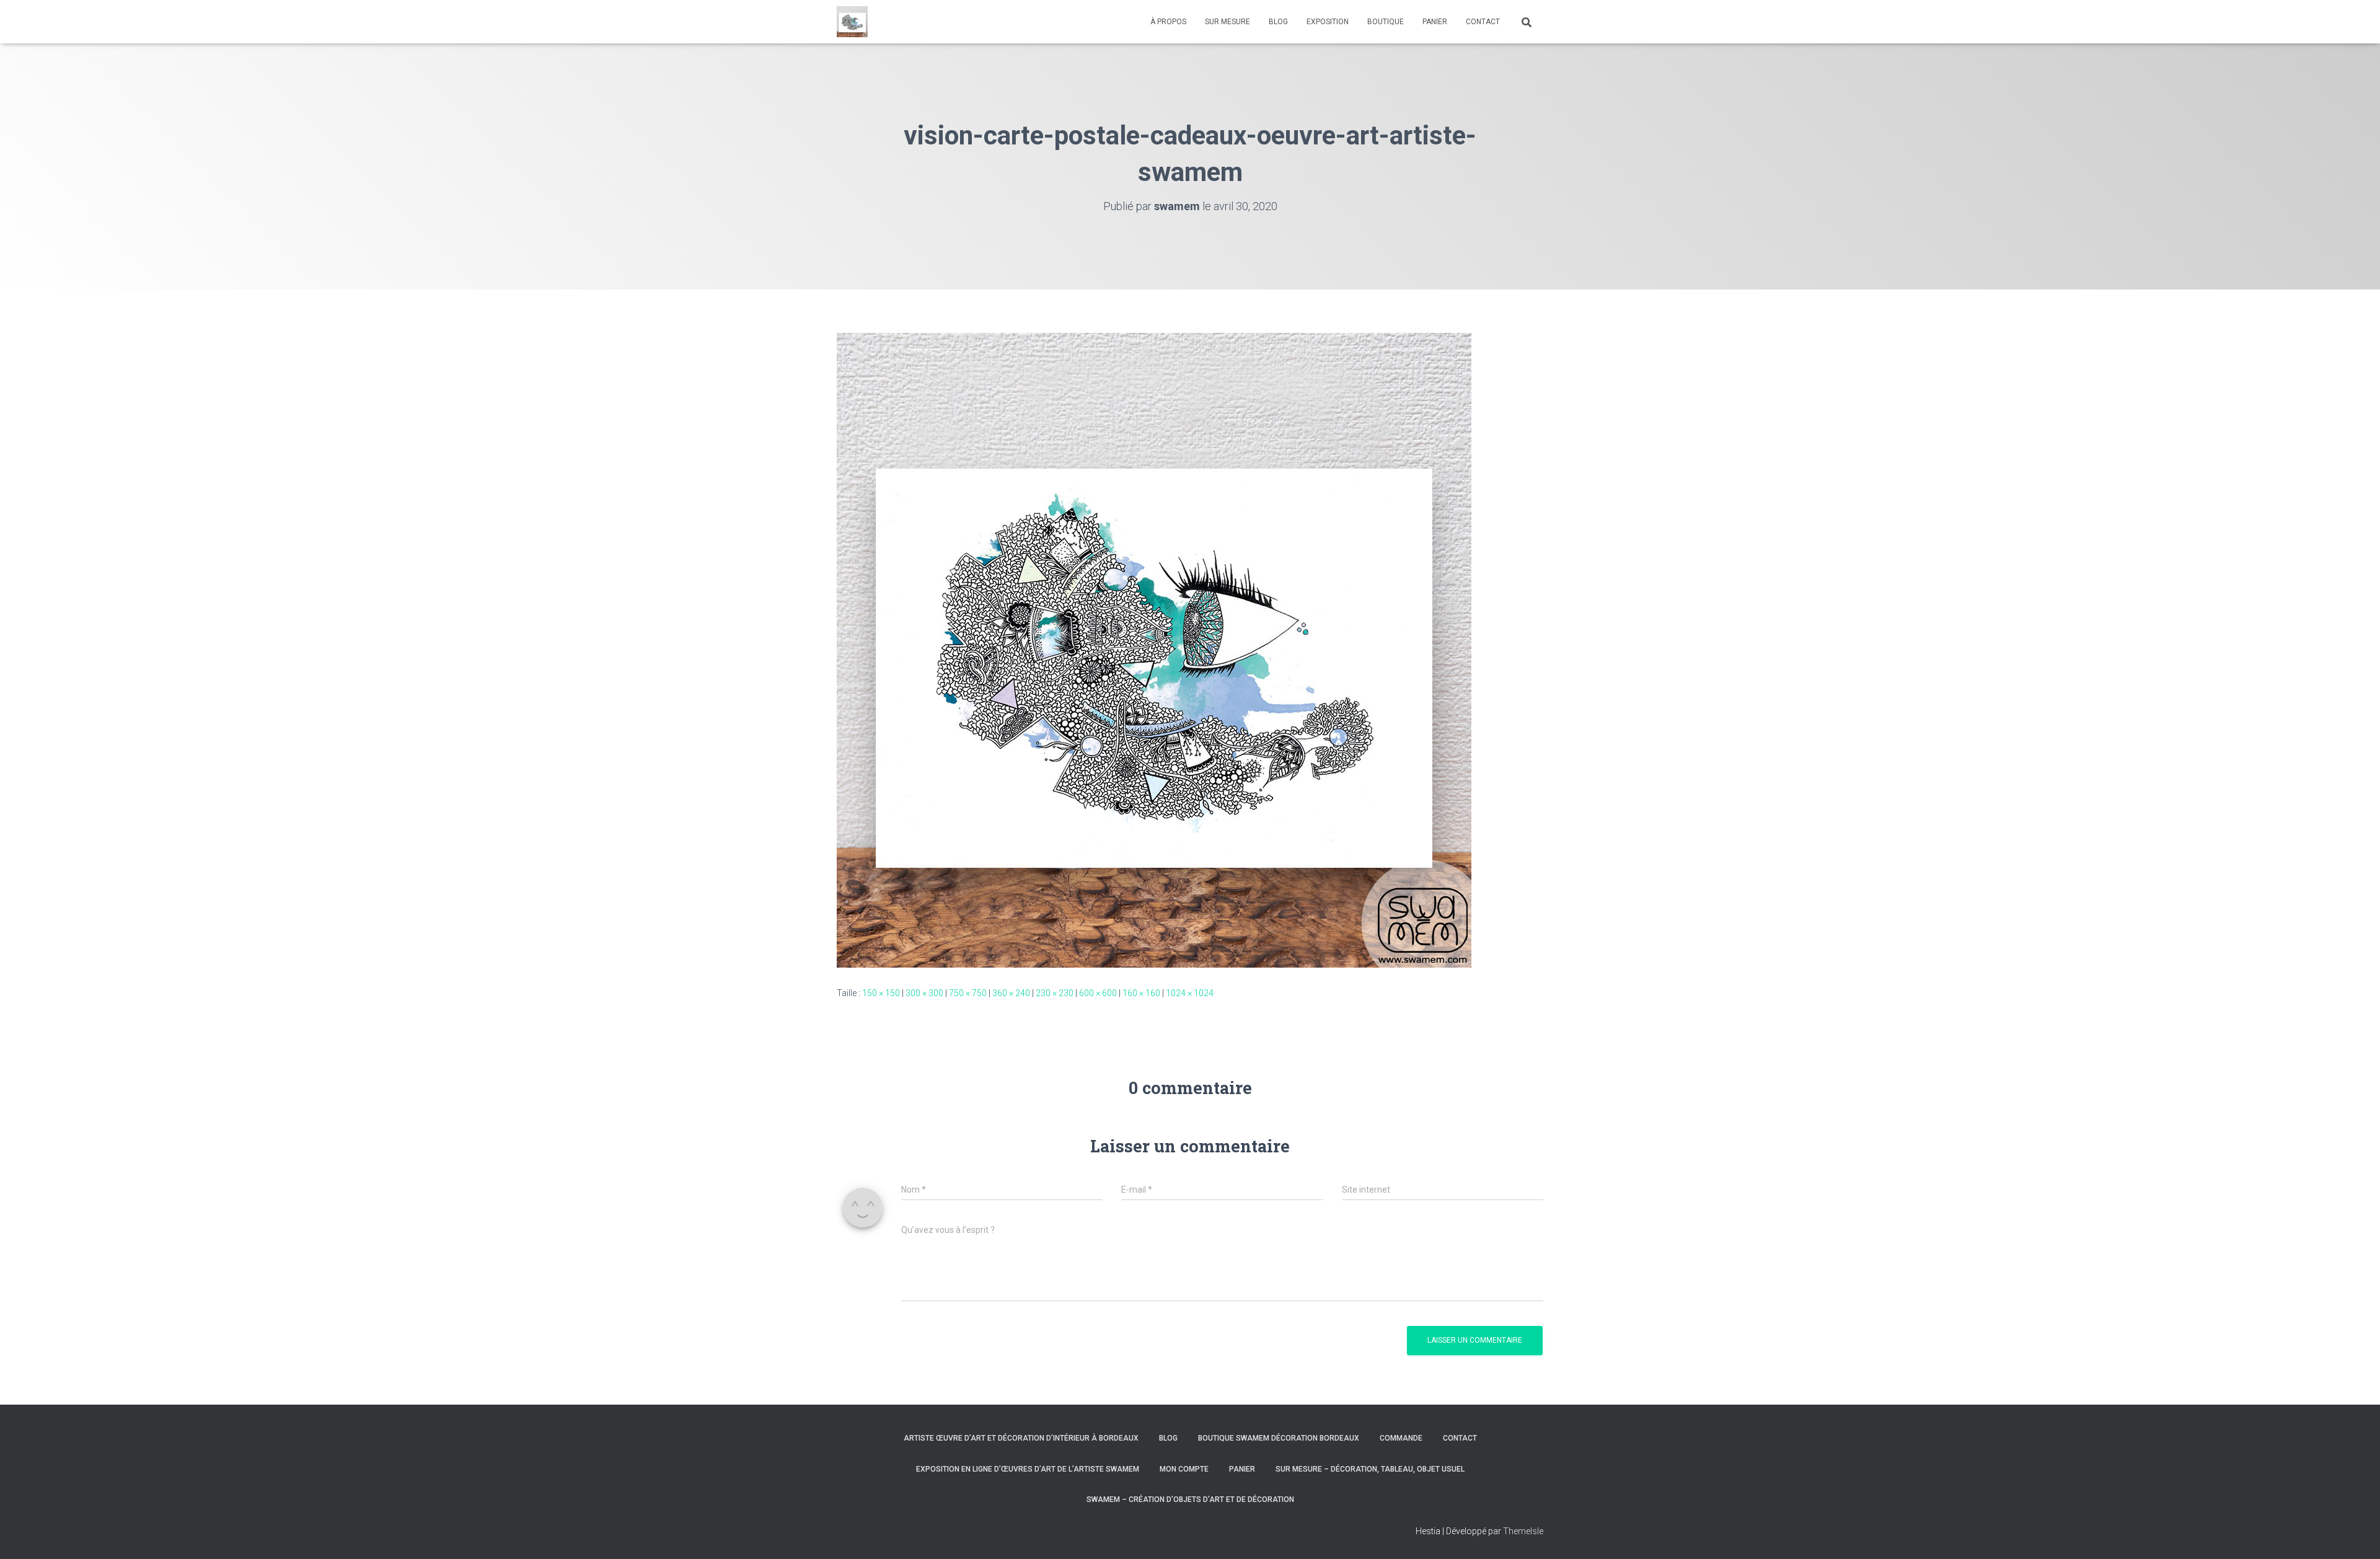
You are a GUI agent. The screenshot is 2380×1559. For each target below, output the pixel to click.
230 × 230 (1055, 993)
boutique (1386, 22)
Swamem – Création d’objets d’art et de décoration (1190, 1499)
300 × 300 (924, 993)
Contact (1460, 1438)
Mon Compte (1184, 1469)
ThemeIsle (1523, 1531)
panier (1435, 22)
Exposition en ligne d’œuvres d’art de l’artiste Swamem (1028, 1469)
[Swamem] (852, 22)
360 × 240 (1011, 993)
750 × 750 (968, 993)
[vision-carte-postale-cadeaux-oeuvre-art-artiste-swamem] (1154, 649)
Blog (1168, 1438)
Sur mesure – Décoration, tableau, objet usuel (1370, 1469)
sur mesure (1227, 22)
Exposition (1328, 22)
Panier (1242, 1469)
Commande (1401, 1438)
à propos (1168, 22)
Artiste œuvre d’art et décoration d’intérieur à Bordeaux (1021, 1438)
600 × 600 (1098, 993)
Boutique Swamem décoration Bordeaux (1279, 1438)
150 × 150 (881, 993)
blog (1278, 22)
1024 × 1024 (1190, 993)
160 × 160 (1141, 993)
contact (1483, 22)
